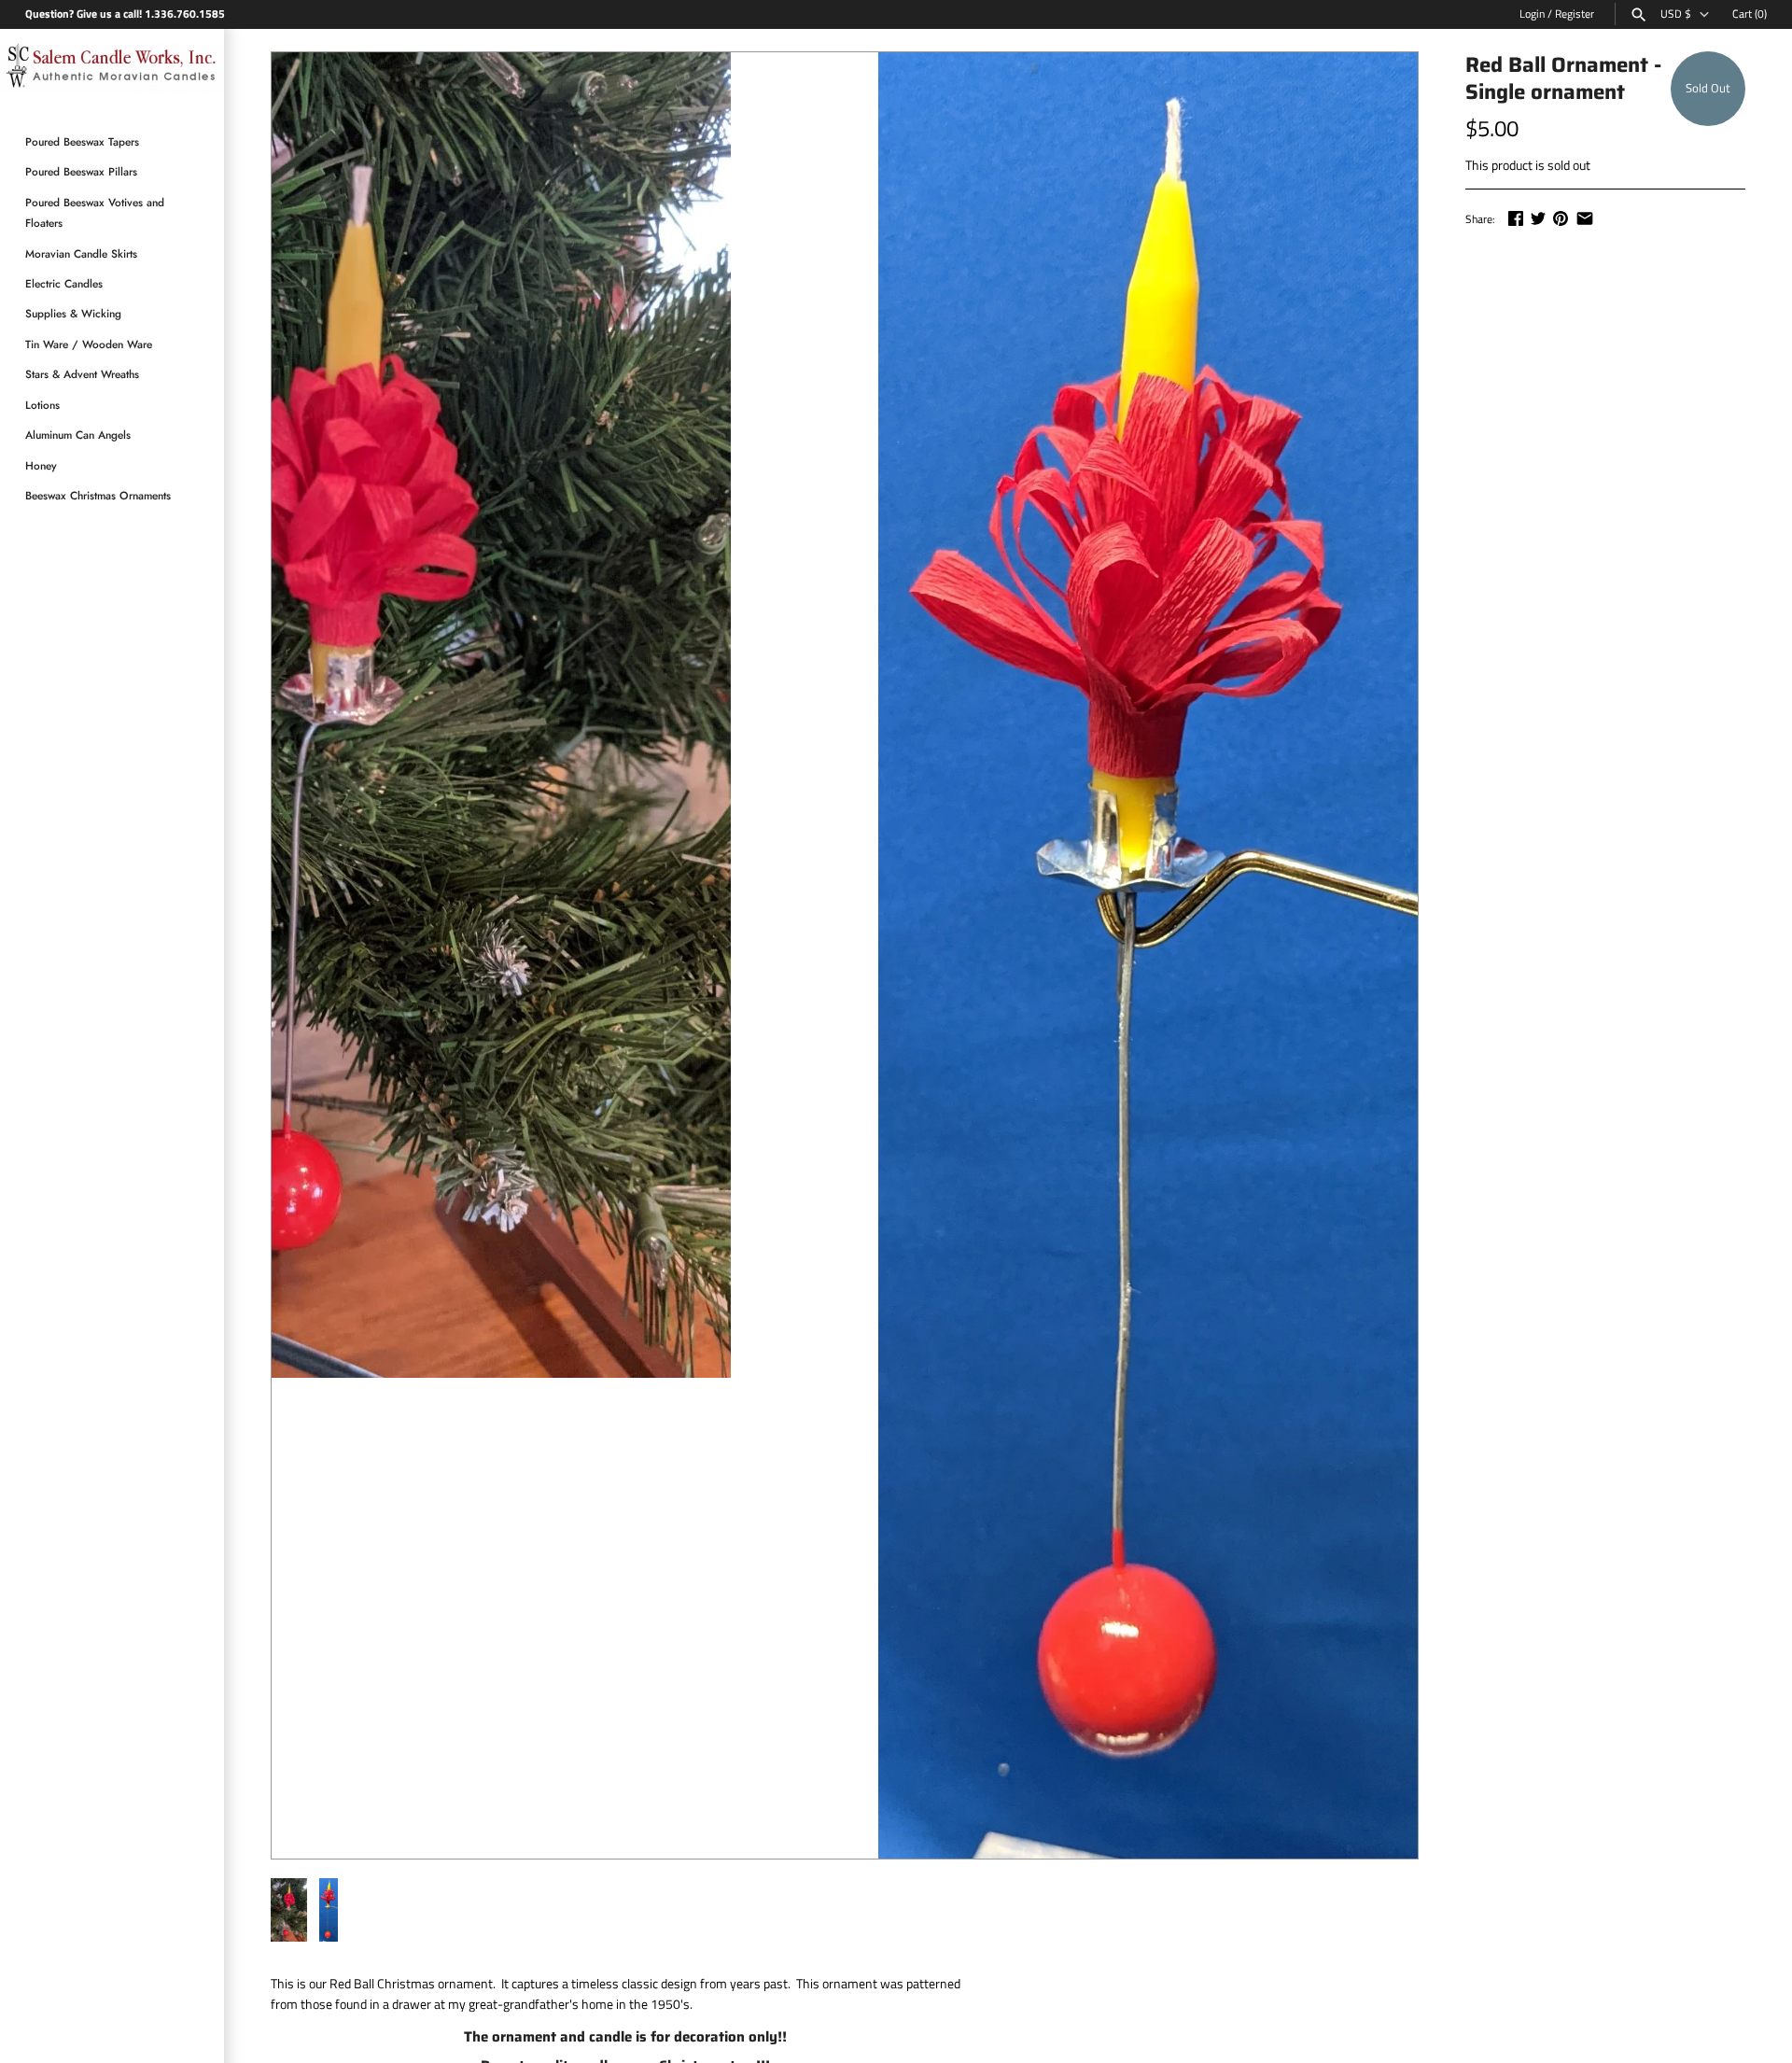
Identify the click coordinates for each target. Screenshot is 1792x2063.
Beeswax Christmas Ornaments (98, 495)
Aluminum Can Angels (78, 435)
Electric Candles (64, 284)
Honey (41, 465)
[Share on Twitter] (1538, 218)
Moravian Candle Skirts (81, 253)
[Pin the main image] (1561, 218)
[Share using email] (1585, 218)
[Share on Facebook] (1516, 218)
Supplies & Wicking (73, 314)
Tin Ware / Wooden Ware (89, 344)
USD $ (1676, 14)
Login (1532, 14)
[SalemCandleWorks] (112, 69)
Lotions (42, 405)
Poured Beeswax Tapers (82, 142)
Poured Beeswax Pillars (81, 172)
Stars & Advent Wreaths (82, 375)
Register (1575, 14)
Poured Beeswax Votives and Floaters (95, 212)
